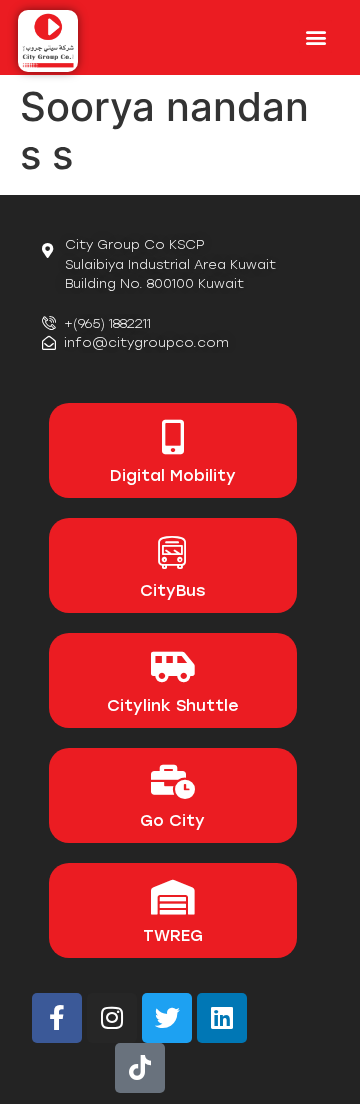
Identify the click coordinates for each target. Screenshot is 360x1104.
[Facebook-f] (57, 1018)
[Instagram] (112, 1018)
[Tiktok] (140, 1068)
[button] (315, 36)
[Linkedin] (222, 1018)
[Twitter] (167, 1018)
